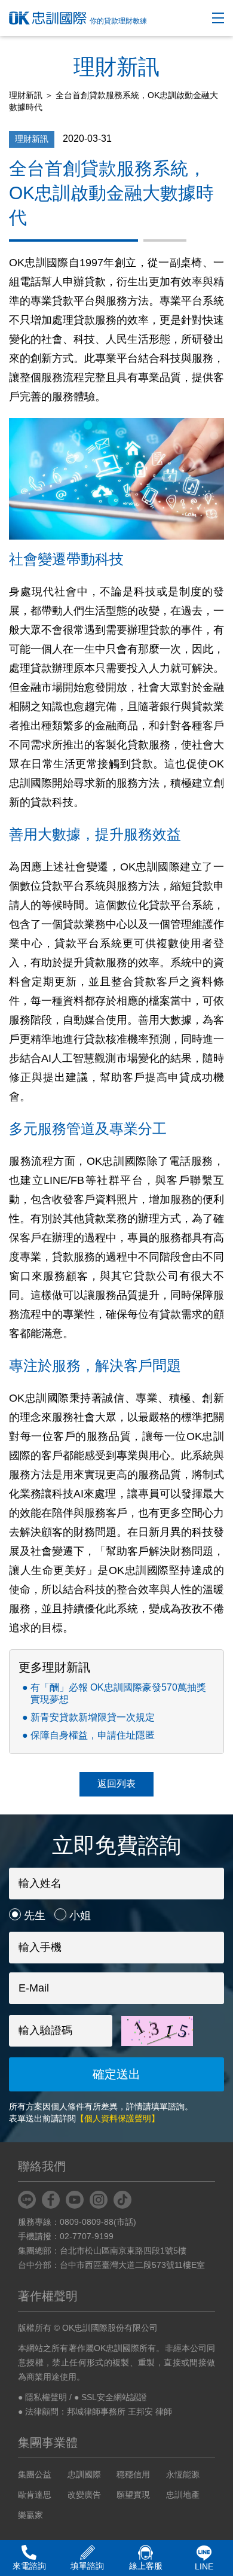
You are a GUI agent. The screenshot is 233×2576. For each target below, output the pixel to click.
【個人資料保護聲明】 (118, 2118)
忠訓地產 (183, 2495)
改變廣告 (84, 2495)
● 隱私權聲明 (42, 2397)
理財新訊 (26, 95)
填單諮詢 (87, 2566)
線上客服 (146, 2566)
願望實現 (133, 2495)
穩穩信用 (133, 2474)
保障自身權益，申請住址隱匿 (93, 1735)
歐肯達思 (35, 2495)
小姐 (80, 1916)
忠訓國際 (84, 2474)
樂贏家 (30, 2515)
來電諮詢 (29, 2566)
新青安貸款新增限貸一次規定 (93, 1717)
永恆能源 (183, 2474)
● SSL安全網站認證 (111, 2397)
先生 (35, 1916)
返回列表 (116, 1784)
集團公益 (35, 2474)
